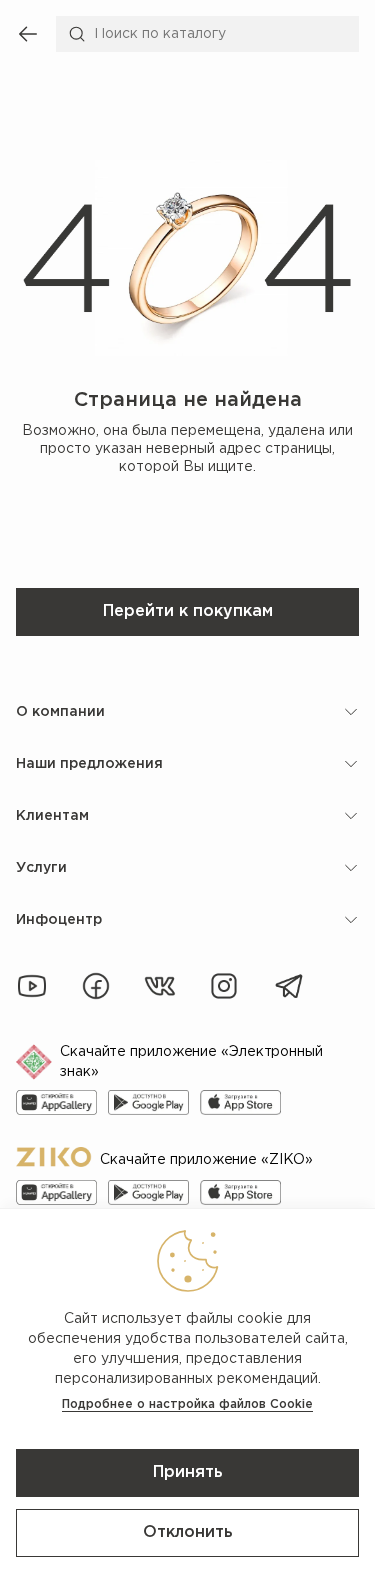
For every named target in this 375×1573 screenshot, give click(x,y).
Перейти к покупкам (188, 611)
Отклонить (188, 1532)
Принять (188, 1472)
